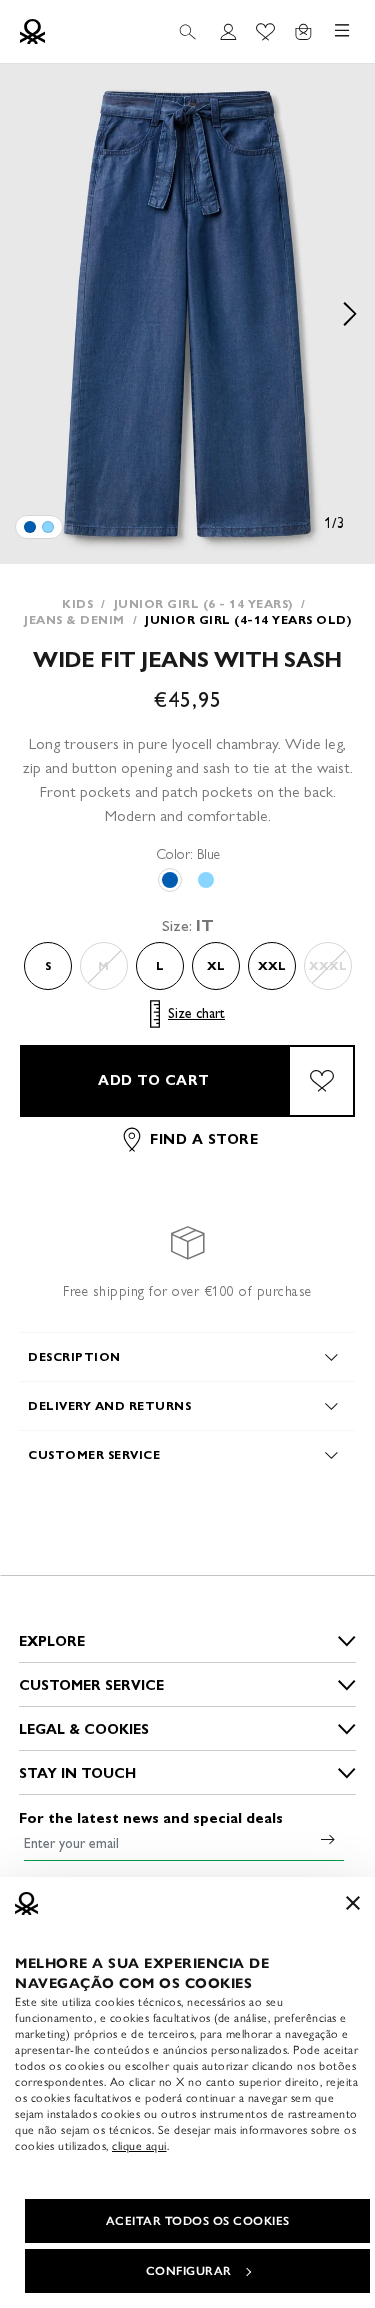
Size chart (196, 1013)
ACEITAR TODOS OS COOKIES (198, 2221)
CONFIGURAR (189, 2271)
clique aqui (139, 2146)
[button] (187, 314)
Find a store (204, 1139)
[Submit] (328, 1839)
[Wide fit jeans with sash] (30, 527)
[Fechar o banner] (353, 1903)
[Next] (350, 314)
